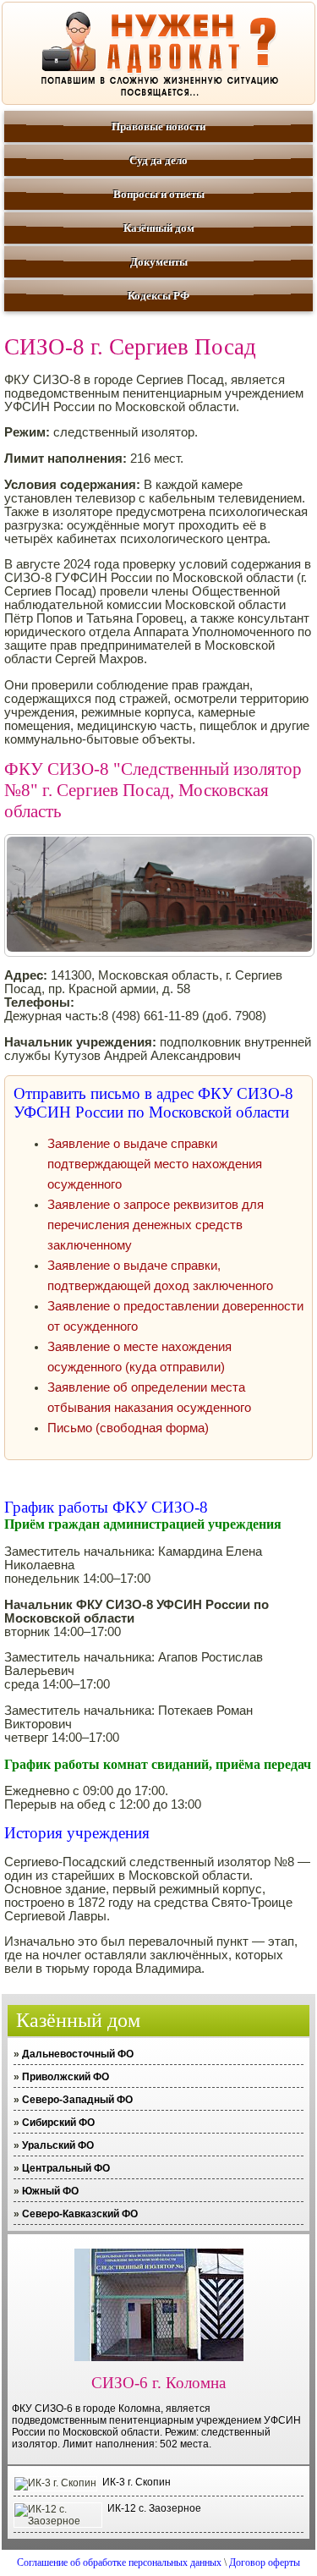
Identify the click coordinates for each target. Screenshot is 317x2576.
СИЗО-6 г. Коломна (158, 2383)
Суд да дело (158, 160)
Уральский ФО (58, 2145)
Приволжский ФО (66, 2077)
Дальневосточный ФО (78, 2054)
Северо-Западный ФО (77, 2100)
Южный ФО (50, 2191)
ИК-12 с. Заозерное (154, 2508)
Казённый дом (159, 228)
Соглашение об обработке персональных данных (119, 2562)
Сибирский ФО (58, 2123)
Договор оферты (265, 2562)
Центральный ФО (66, 2168)
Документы (159, 262)
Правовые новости (158, 126)
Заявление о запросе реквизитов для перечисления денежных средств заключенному (156, 1225)
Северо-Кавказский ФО (80, 2214)
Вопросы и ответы (159, 194)
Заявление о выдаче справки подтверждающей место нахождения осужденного (155, 1164)
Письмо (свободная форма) (128, 1428)
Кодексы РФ (158, 296)
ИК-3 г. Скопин (137, 2482)
